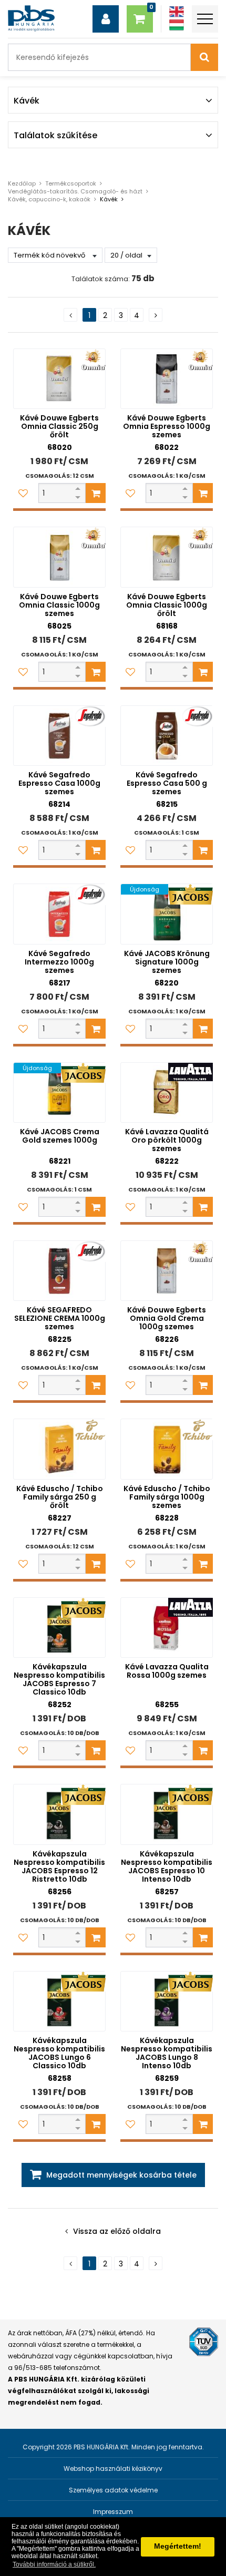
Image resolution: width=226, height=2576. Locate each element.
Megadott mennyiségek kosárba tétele (121, 2175)
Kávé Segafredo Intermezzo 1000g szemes (59, 962)
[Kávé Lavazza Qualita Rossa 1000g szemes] (167, 1628)
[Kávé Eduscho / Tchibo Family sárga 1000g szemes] (167, 1449)
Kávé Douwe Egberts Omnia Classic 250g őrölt (59, 426)
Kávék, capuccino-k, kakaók (49, 199)
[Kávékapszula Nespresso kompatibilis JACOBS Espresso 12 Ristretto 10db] (59, 1814)
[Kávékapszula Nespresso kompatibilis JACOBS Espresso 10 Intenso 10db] (167, 1814)
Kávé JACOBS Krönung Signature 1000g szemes (167, 962)
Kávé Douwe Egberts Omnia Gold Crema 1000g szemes (167, 1318)
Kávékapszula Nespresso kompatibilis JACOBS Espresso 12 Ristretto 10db (59, 1866)
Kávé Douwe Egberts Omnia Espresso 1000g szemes (167, 426)
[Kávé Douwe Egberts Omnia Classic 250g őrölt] (59, 379)
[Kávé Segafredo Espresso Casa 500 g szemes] (167, 736)
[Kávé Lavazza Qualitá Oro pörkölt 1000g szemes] (167, 1092)
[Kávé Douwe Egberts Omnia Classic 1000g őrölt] (167, 557)
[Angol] (177, 12)
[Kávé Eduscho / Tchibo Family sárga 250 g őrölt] (59, 1449)
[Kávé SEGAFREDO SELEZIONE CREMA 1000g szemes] (59, 1271)
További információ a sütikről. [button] (54, 2564)
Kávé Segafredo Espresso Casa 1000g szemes (59, 783)
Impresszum (113, 2512)
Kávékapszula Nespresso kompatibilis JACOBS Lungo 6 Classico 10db (59, 2053)
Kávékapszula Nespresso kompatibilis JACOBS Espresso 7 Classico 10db (59, 1679)
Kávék (109, 199)
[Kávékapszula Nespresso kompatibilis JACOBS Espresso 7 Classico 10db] (59, 1628)
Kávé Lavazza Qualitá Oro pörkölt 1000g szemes (167, 1140)
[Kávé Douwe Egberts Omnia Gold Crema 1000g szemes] (167, 1271)
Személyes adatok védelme (113, 2490)
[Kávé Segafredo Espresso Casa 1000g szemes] (59, 736)
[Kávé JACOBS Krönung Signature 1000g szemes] (167, 914)
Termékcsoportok (71, 183)
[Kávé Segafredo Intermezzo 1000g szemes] (59, 914)
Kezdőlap (22, 183)
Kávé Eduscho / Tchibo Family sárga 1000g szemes (167, 1497)
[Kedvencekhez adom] (23, 493)
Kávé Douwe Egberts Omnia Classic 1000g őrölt (167, 605)
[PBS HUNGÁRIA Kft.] (31, 18)
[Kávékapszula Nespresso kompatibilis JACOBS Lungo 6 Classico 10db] (59, 2001)
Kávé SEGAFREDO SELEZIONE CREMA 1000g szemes (60, 1318)
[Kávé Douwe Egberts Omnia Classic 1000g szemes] (59, 557)
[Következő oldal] (156, 315)
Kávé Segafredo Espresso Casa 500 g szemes (167, 783)
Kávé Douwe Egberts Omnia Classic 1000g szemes (59, 605)
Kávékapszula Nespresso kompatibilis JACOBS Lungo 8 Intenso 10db (167, 2053)
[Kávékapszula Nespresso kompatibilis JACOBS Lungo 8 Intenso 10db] (167, 2001)
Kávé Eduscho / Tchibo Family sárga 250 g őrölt (60, 1497)
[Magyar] (177, 25)
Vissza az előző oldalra (117, 2231)
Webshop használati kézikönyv (113, 2469)
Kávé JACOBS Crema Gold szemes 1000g (60, 1136)
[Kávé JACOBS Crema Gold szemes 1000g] (59, 1092)
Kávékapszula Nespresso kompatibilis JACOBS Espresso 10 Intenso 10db (167, 1866)
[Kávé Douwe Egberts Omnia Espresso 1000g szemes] (167, 379)
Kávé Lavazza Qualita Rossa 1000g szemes (167, 1671)
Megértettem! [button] (178, 2546)
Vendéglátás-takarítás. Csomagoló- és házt (75, 191)
